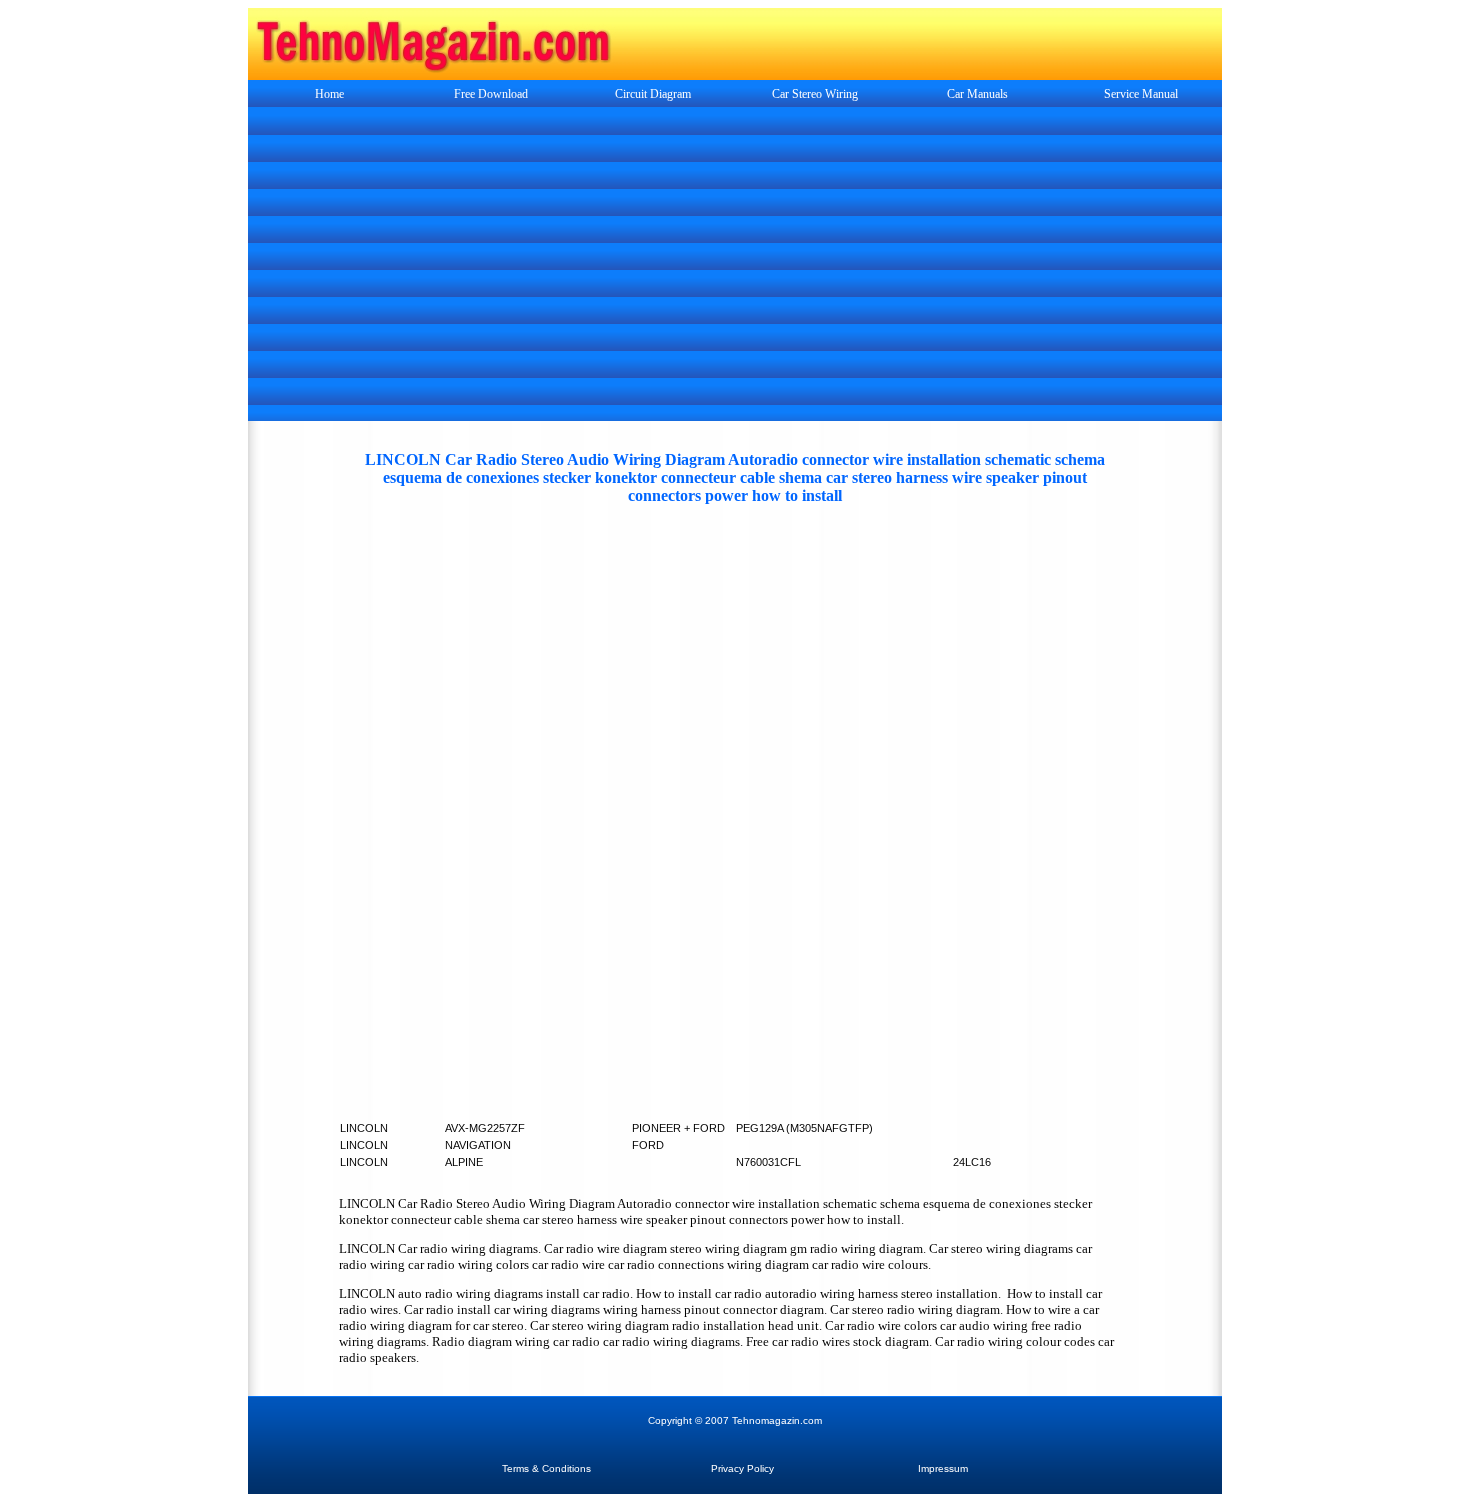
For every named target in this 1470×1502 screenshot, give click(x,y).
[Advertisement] (735, 266)
